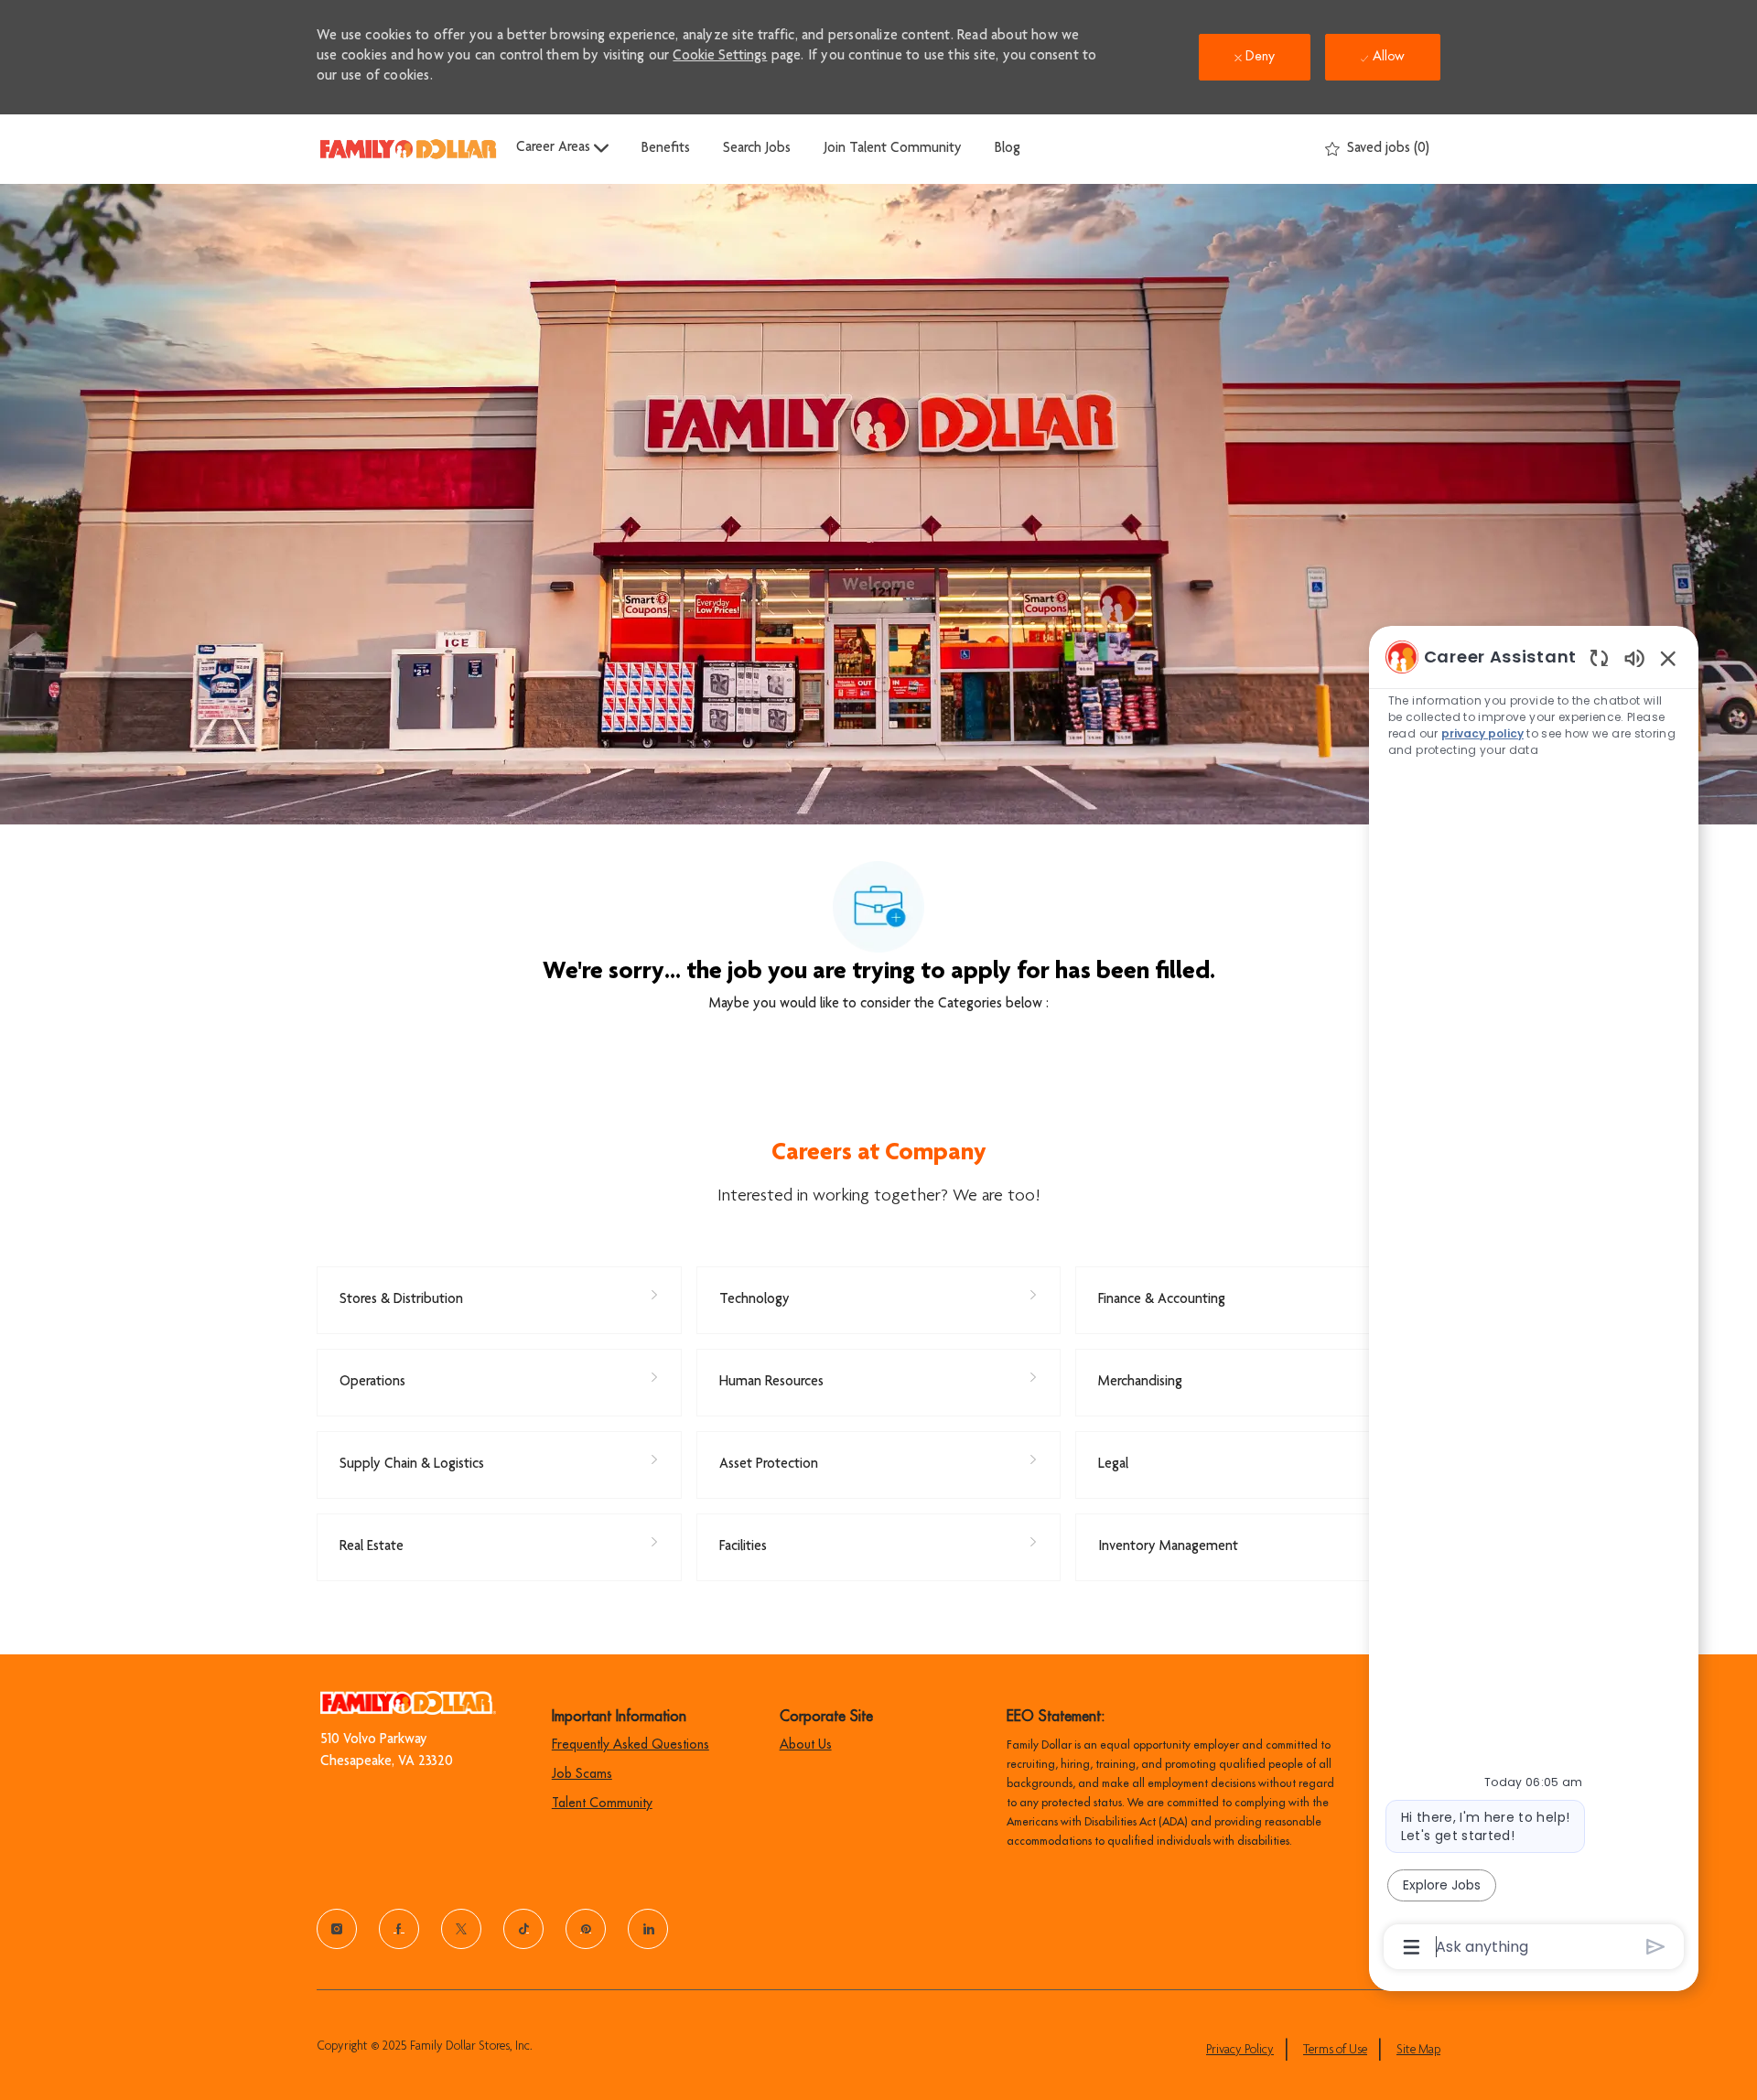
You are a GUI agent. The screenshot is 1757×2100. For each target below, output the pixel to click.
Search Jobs (757, 149)
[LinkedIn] (648, 1929)
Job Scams (582, 1773)
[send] (1656, 1947)
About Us (806, 1744)
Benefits (666, 149)
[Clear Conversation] (1599, 657)
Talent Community (602, 1803)
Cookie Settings (720, 57)
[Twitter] (461, 1929)
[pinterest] (586, 1929)
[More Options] (1412, 1947)
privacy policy (1482, 733)
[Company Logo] (408, 149)
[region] (1534, 1300)
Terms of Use (1335, 2051)
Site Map (1418, 2051)
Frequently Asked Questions (631, 1744)
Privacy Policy (1240, 2051)
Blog (1008, 149)
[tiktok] (523, 1929)
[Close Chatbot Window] (1668, 658)
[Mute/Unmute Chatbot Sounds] (1634, 657)
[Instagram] (337, 1929)
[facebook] (399, 1929)
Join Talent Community (893, 149)
